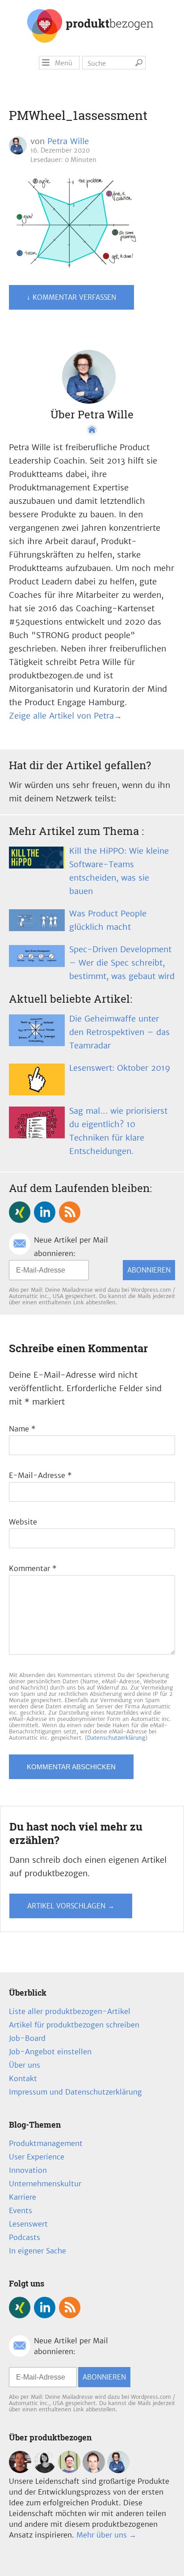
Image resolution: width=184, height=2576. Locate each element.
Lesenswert (28, 2224)
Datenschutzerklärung (116, 1738)
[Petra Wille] (118, 2470)
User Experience (37, 2157)
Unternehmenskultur (45, 2184)
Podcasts (25, 2237)
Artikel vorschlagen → (71, 1906)
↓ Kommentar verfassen (71, 297)
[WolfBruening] (94, 2470)
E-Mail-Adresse (40, 1475)
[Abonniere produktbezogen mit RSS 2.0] (70, 1212)
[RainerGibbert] (69, 2470)
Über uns (25, 2065)
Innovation (28, 2170)
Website (23, 1522)
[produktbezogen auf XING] (20, 1212)
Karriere (23, 2197)
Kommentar (33, 1568)
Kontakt (23, 2078)
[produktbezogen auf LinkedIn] (45, 1212)
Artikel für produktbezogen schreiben (74, 2025)
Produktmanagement (46, 2143)
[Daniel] (20, 2470)
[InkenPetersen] (45, 2470)
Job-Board (27, 2038)
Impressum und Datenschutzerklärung (75, 2092)
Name (22, 1429)
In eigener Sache (38, 2251)
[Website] (92, 430)
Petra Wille (68, 141)
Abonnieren (149, 1270)
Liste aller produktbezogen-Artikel (70, 2011)
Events (21, 2210)
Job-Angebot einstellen (50, 2052)
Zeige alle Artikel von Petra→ (65, 716)
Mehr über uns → (106, 2535)
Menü (64, 63)
